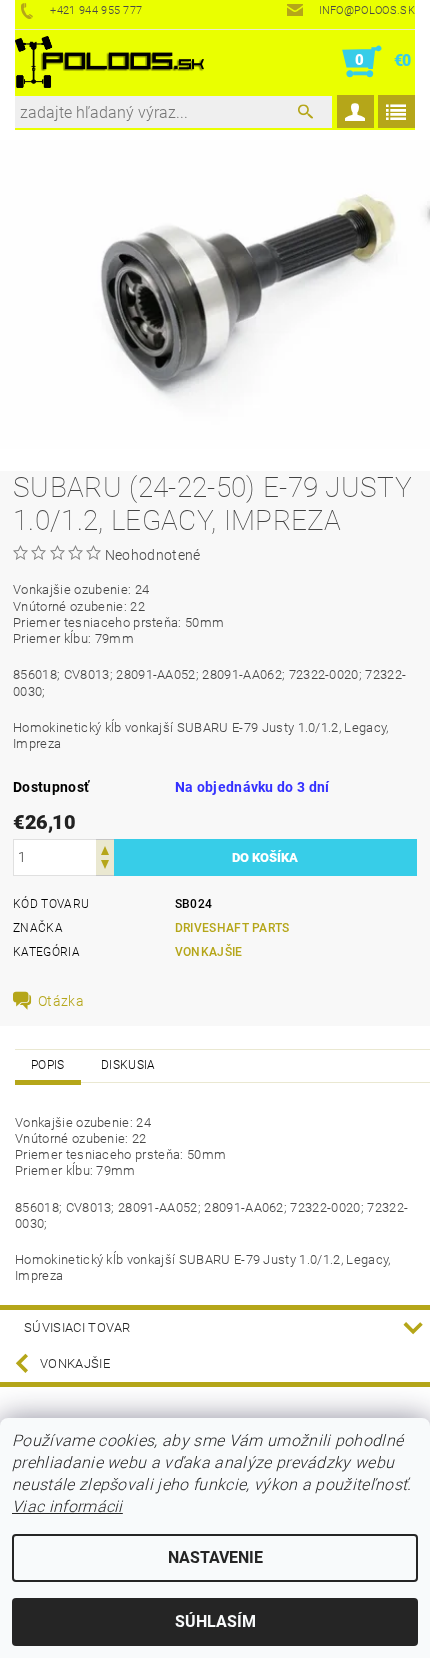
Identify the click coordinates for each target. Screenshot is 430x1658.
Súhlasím (215, 1621)
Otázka (61, 1001)
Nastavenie (215, 1557)
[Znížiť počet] (105, 866)
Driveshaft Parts (232, 928)
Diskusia (128, 1065)
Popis (48, 1065)
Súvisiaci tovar (77, 1327)
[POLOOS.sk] (109, 62)
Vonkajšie (209, 952)
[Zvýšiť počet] (105, 848)
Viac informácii (67, 1506)
